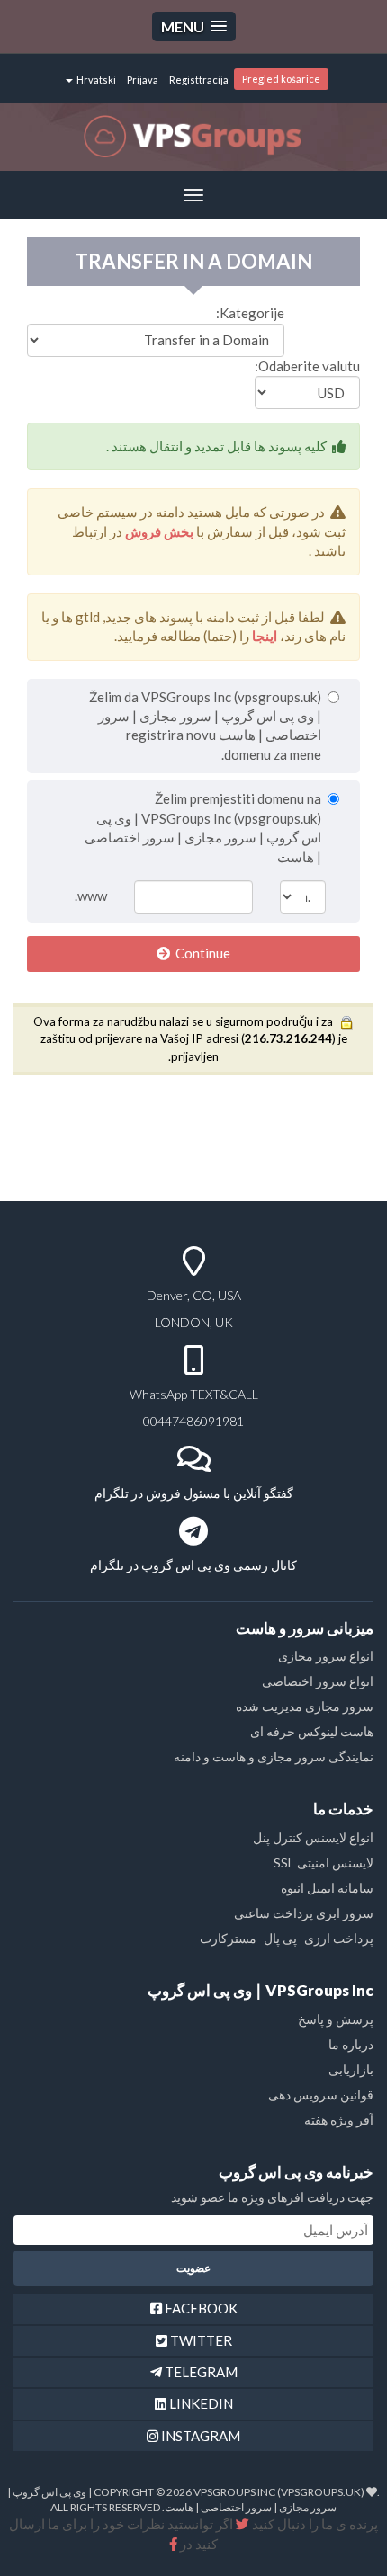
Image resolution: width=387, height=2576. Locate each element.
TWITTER (200, 2340)
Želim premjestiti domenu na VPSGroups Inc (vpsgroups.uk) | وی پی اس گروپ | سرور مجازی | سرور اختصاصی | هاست (203, 827)
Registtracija (199, 80)
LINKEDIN (200, 2403)
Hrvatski (95, 80)
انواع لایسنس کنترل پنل (313, 1837)
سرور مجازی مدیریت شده (305, 1706)
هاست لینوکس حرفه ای (312, 1731)
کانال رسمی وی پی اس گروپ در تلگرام (193, 1565)
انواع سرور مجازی (326, 1656)
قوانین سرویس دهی (321, 2095)
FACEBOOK (200, 2308)
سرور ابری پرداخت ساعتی (304, 1913)
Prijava (143, 80)
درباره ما (351, 2044)
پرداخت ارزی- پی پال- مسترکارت (287, 1938)
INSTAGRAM (199, 2436)
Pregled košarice (281, 79)
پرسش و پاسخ (336, 2019)
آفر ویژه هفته (339, 2120)
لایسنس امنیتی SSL (324, 1863)
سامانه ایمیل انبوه (327, 1888)
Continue (200, 953)
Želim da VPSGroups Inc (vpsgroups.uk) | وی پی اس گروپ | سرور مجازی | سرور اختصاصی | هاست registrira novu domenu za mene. (205, 726)
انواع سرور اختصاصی (318, 1681)
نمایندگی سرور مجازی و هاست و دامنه (274, 1756)
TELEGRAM (200, 2372)
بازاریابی (351, 2069)
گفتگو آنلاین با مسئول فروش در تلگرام (194, 1493)
